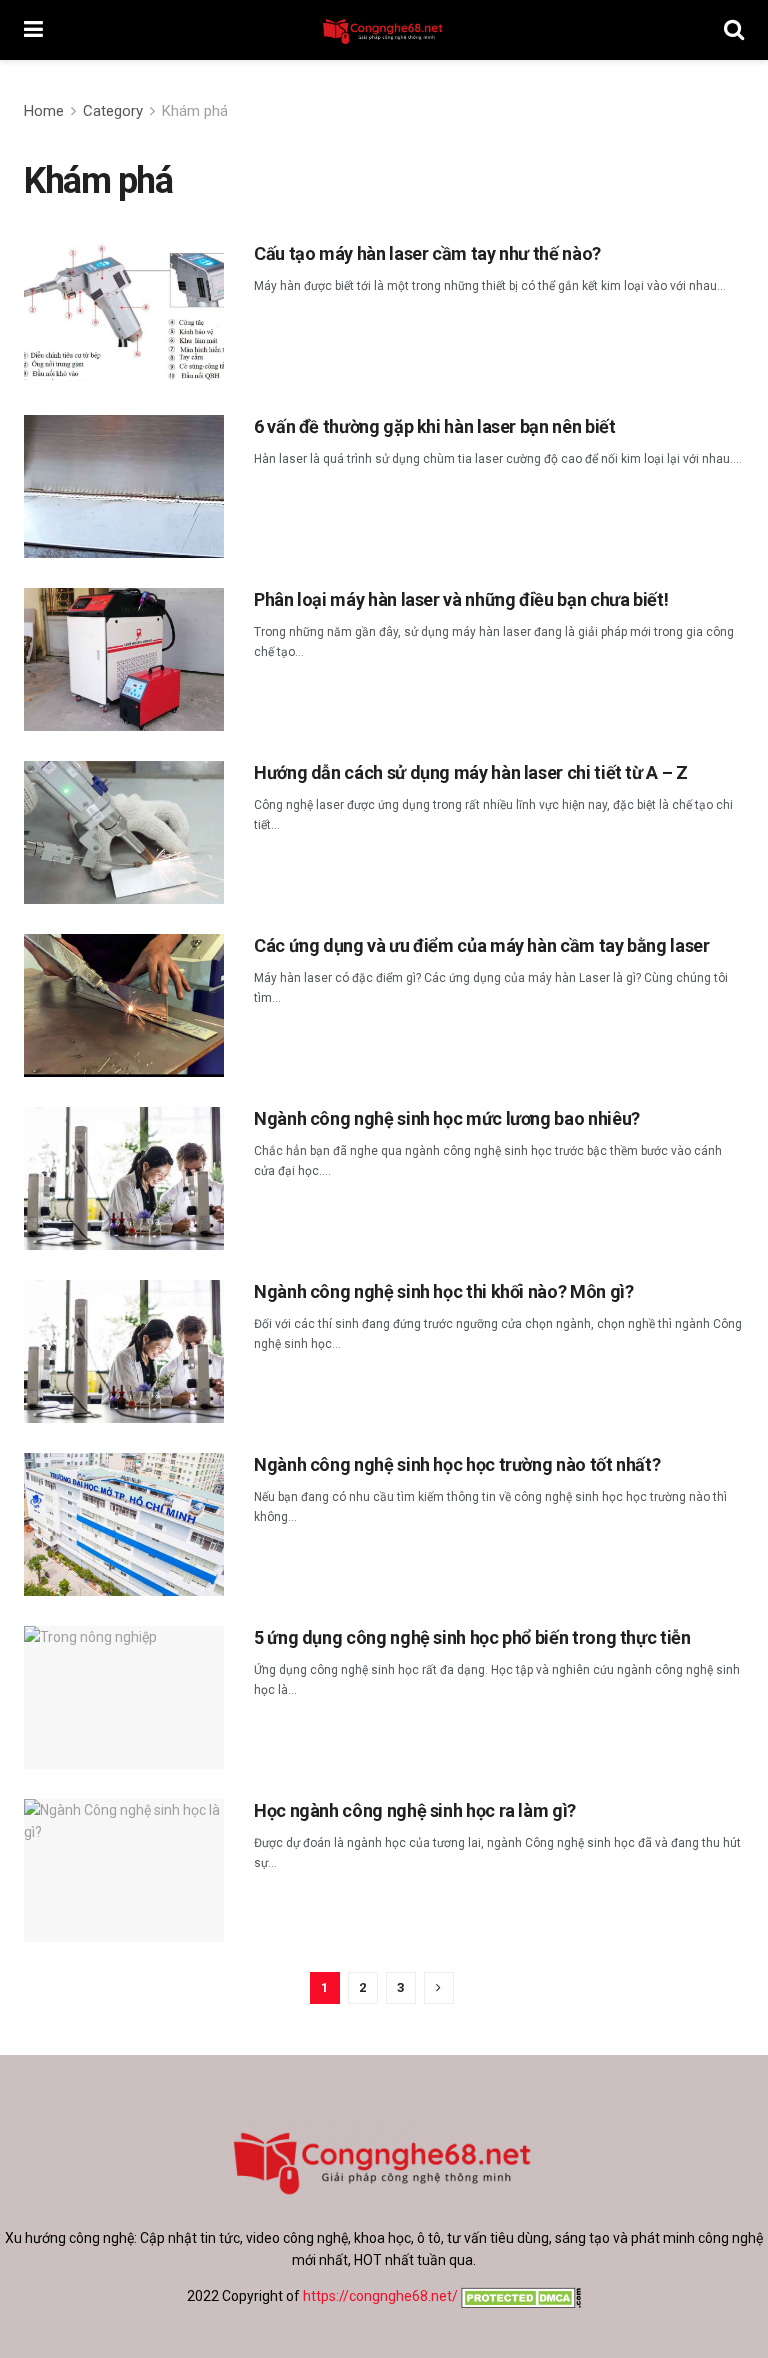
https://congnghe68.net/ (380, 2296)
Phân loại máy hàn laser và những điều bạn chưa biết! (461, 599)
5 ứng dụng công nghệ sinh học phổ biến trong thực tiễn (472, 1637)
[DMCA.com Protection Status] (519, 2296)
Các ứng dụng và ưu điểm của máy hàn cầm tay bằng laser (482, 945)
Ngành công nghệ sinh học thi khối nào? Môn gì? (443, 1291)
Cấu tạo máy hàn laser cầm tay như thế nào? (427, 253)
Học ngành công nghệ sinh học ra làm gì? (415, 1810)
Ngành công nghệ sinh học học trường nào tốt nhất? (457, 1464)
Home (44, 111)
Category (113, 111)
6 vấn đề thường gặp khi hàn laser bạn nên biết (434, 426)
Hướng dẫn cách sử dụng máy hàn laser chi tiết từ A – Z (471, 772)
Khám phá (195, 111)
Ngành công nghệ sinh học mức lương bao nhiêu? (447, 1118)
